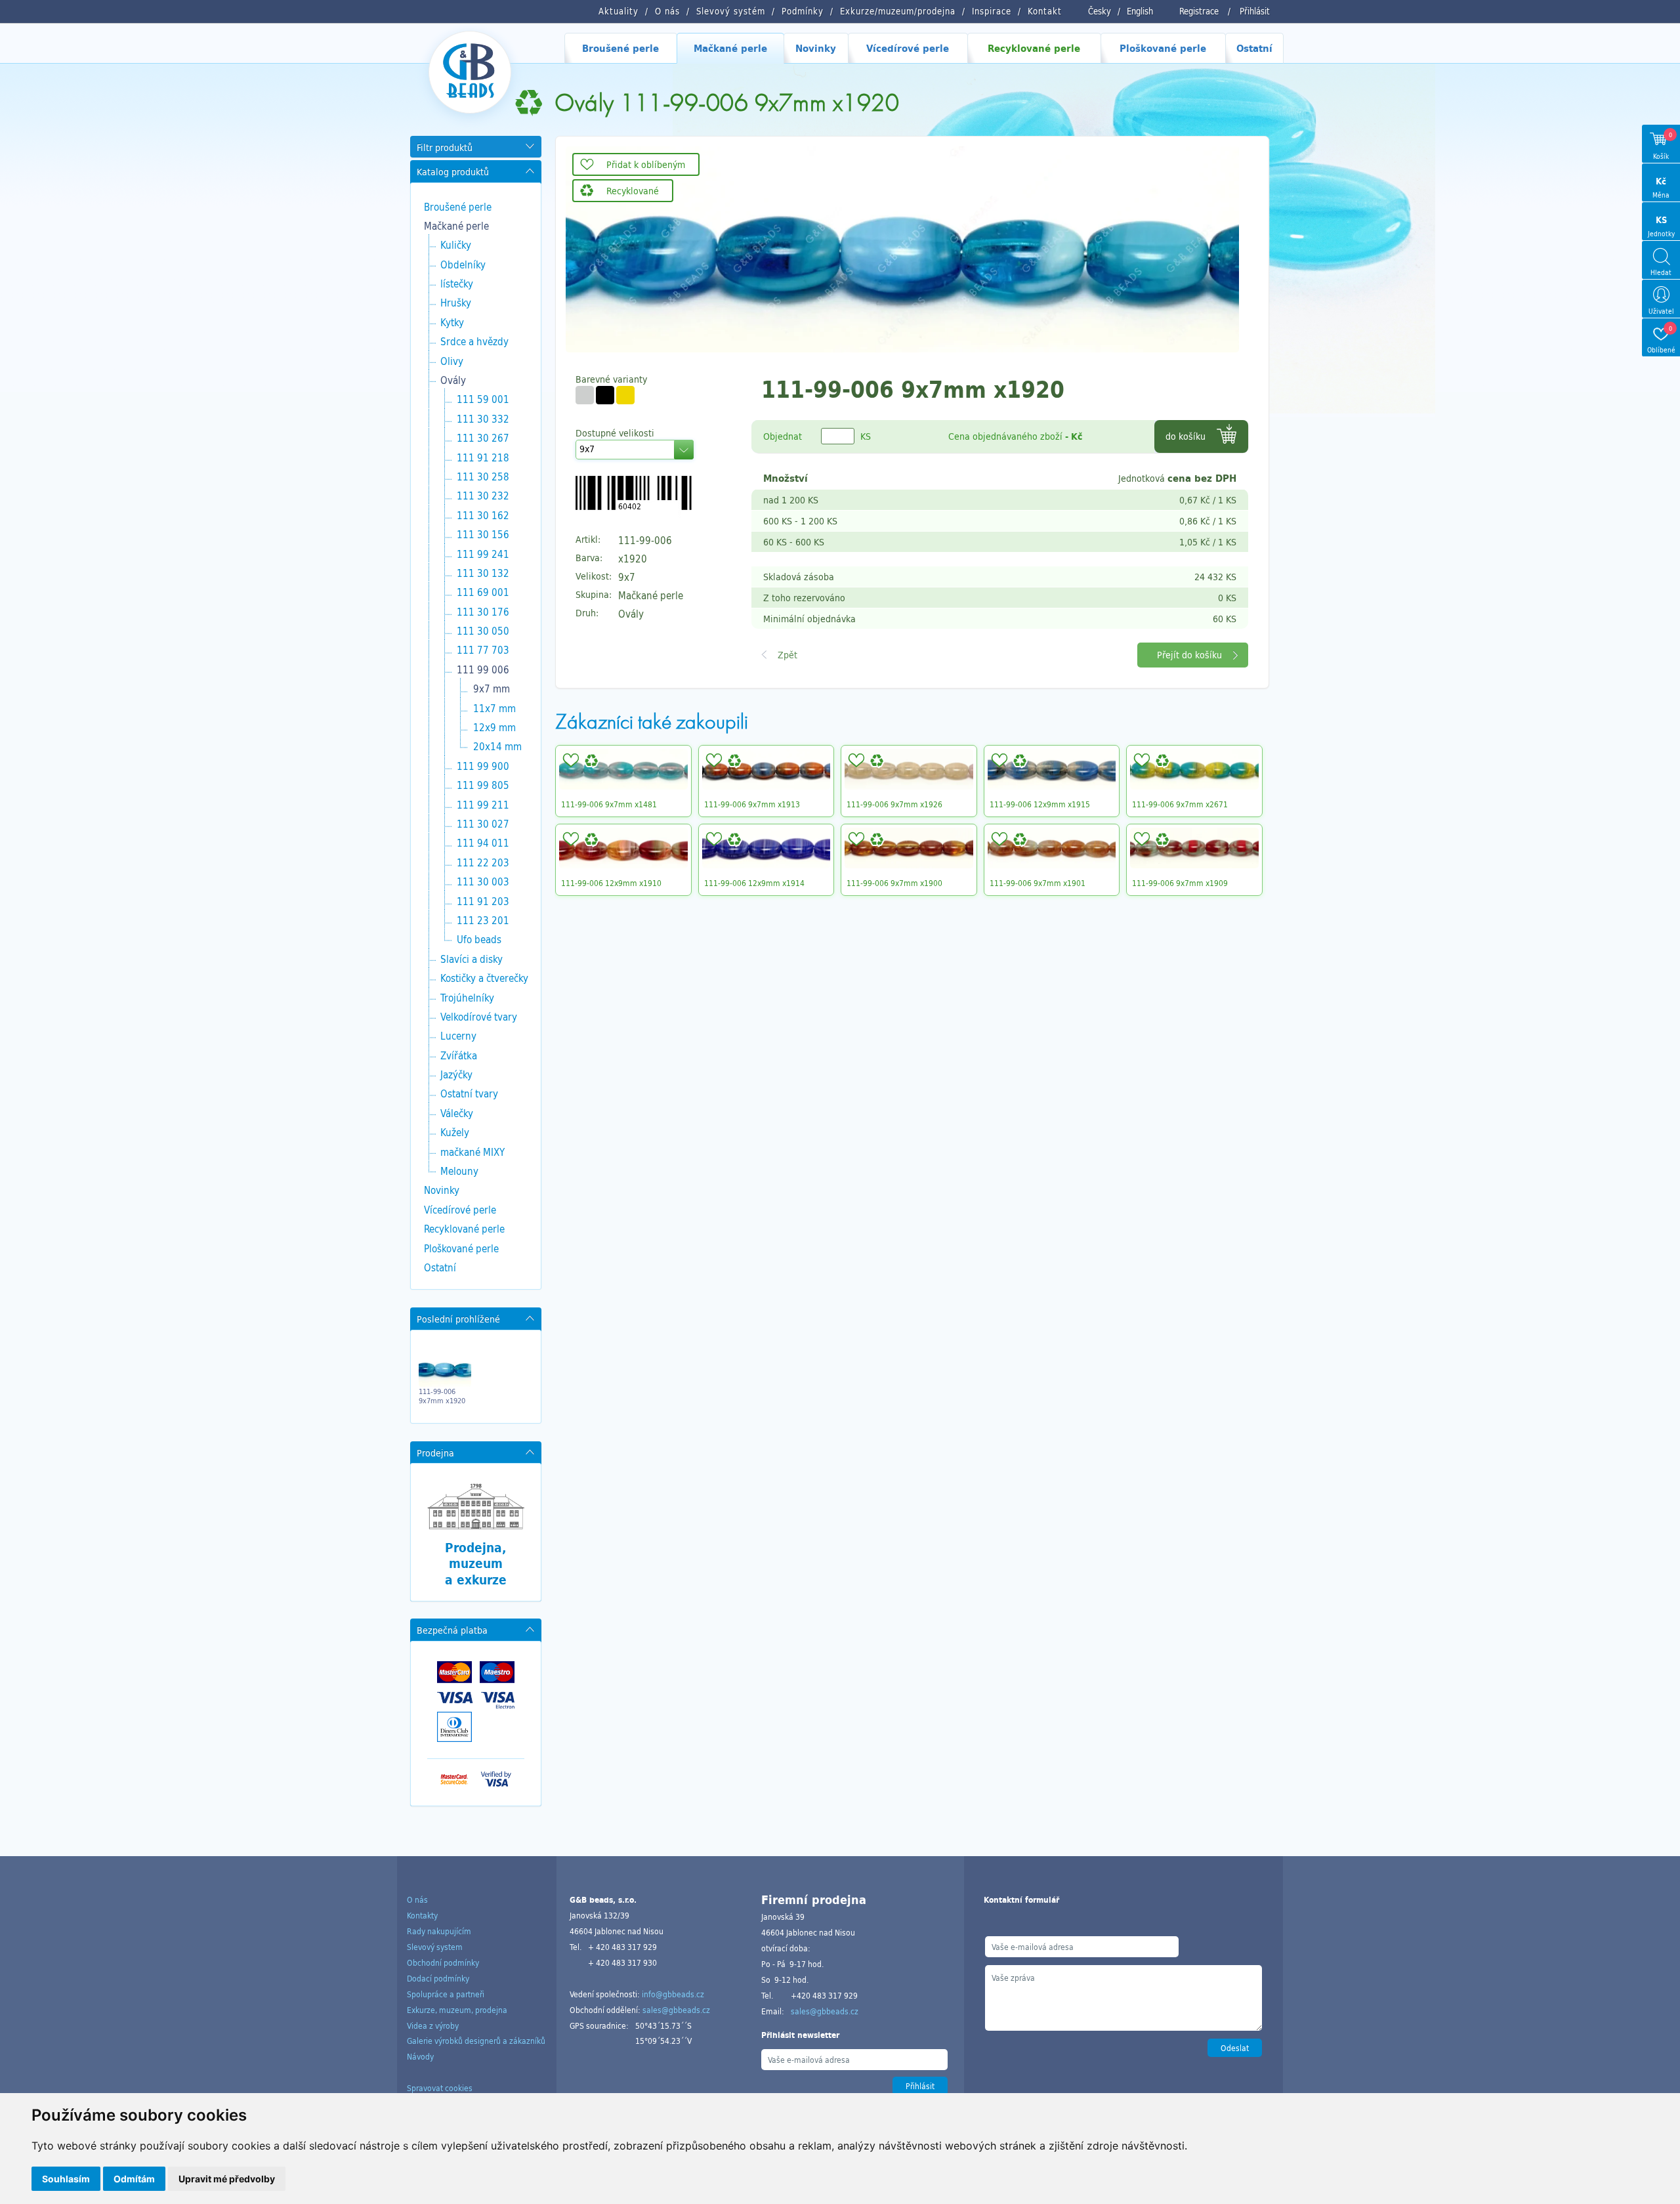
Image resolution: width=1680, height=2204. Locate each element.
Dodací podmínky (438, 1978)
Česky (1100, 11)
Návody (420, 2056)
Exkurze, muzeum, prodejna (457, 2010)
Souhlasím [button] (66, 2179)
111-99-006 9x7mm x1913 (752, 804)
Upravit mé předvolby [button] (227, 2179)
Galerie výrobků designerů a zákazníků (476, 2041)
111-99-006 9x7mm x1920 (442, 1396)
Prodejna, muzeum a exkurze (476, 1564)
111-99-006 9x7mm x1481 (609, 804)
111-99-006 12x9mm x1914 (754, 883)
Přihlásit (1255, 11)
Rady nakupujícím (439, 1931)
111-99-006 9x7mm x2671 (1180, 804)
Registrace (1199, 11)
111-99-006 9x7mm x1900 (894, 883)
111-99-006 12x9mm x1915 (1040, 804)
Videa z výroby (433, 2025)
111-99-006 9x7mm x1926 (894, 804)
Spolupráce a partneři (446, 1994)
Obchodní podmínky (443, 1962)
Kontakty (422, 1915)
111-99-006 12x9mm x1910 (611, 883)
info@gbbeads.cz (673, 1994)
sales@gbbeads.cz (676, 2010)
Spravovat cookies (440, 2088)
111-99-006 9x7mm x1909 (1180, 883)
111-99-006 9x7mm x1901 (1038, 883)
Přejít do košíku (1189, 655)
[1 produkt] (585, 395)
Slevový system (435, 1947)
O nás (417, 1899)
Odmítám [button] (134, 2179)
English (1140, 11)
